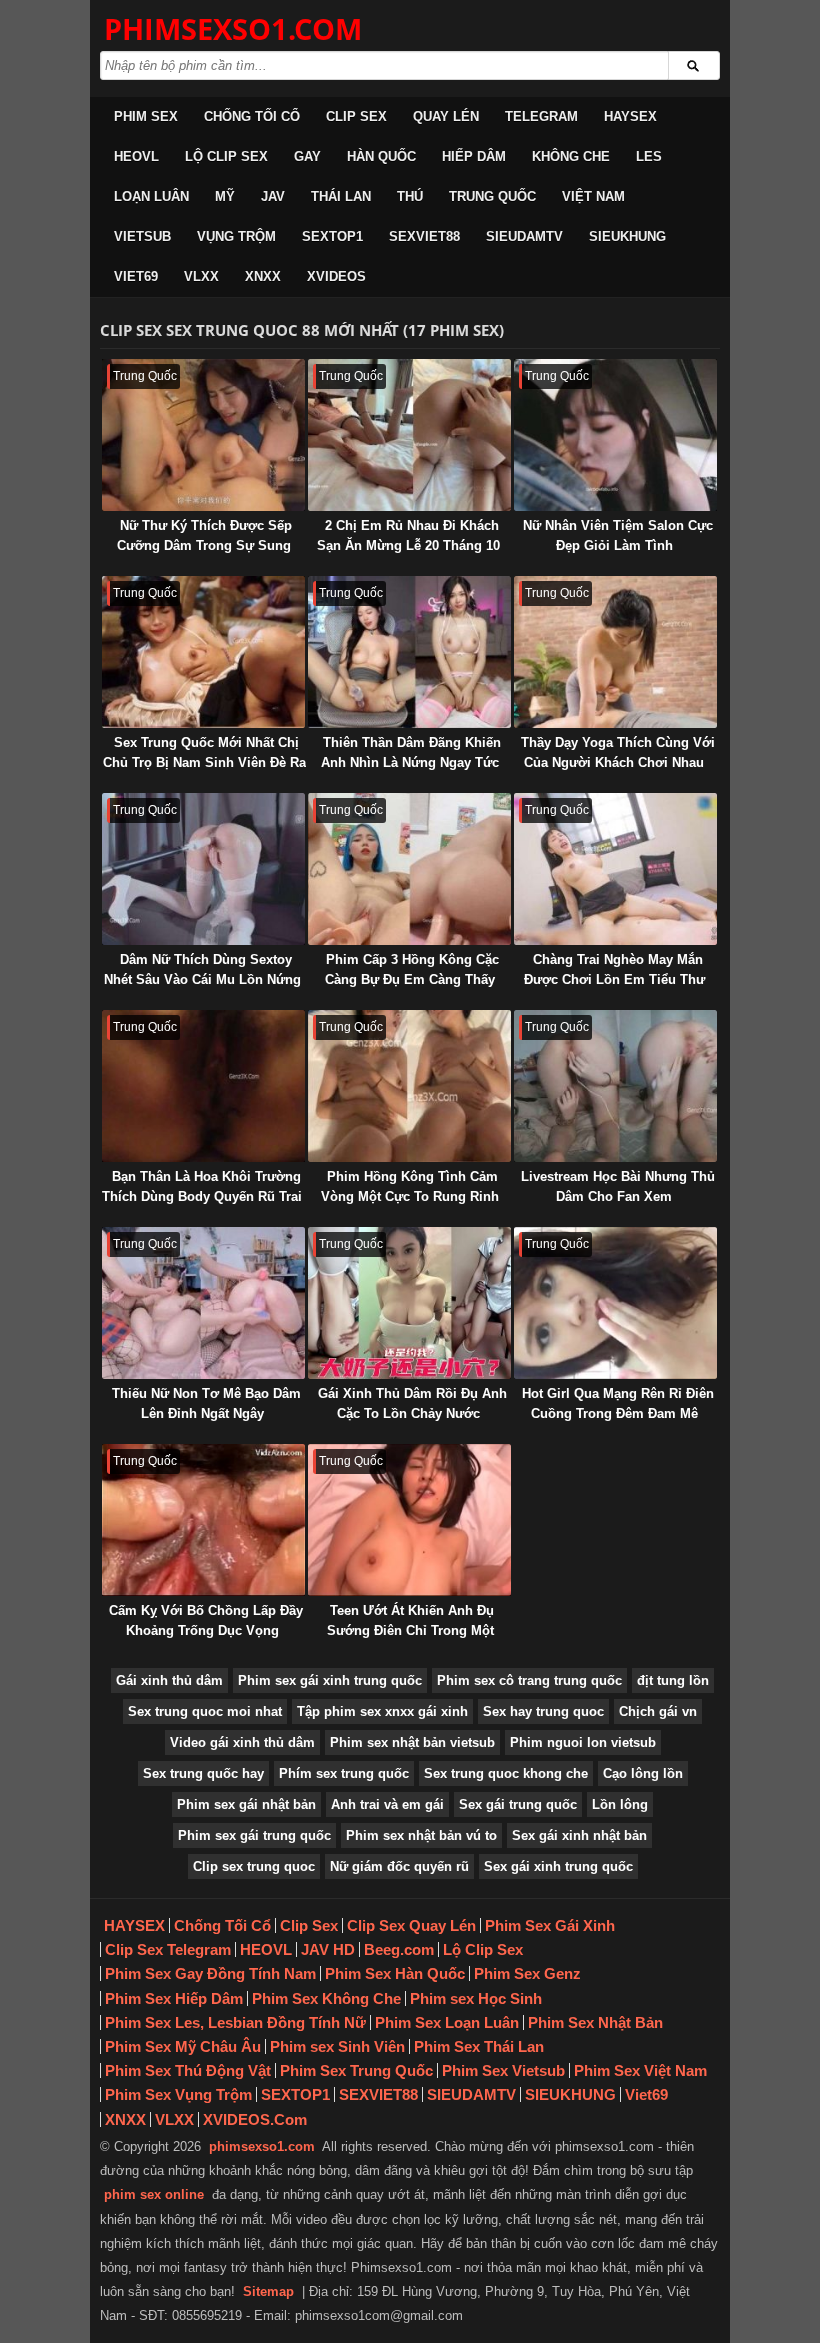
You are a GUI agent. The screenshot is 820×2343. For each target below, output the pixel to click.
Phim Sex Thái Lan (479, 2046)
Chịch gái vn (658, 1711)
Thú (410, 196)
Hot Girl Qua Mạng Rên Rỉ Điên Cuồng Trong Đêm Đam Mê (618, 1403)
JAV (273, 196)
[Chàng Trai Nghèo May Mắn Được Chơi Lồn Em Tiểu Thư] (615, 869)
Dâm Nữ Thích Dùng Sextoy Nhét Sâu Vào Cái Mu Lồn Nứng (202, 969)
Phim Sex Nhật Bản (595, 2022)
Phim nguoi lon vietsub (583, 1742)
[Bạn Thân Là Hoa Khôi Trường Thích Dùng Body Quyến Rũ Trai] (203, 1086)
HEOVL (136, 156)
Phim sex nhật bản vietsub (412, 1742)
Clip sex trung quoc (254, 1866)
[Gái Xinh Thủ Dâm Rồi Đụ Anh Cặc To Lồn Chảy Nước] (409, 1303)
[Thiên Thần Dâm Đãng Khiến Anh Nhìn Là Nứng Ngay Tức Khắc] (409, 652)
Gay (307, 156)
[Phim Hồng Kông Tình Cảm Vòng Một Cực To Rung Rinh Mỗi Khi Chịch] (409, 1086)
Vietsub (142, 236)
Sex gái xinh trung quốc (558, 1866)
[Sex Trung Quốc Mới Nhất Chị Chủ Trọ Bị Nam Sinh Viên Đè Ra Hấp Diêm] (203, 652)
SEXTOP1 (332, 236)
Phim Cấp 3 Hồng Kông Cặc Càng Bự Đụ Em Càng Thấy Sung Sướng (412, 979)
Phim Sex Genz (527, 1973)
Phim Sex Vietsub (503, 2070)
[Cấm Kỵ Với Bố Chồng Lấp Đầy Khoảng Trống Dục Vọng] (203, 1520)
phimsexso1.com (262, 2146)
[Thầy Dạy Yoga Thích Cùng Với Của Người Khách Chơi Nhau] (615, 652)
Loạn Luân (151, 196)
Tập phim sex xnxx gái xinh (382, 1711)
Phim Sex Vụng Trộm (178, 2094)
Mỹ (225, 196)
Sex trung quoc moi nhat (205, 1711)
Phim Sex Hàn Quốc (395, 1973)
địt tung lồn (673, 1680)
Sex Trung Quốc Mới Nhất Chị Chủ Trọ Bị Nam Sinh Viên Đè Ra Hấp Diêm (204, 762)
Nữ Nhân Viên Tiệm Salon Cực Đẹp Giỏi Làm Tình (618, 535)
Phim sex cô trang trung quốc (529, 1680)
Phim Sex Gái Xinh (550, 1925)
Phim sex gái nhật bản (246, 1804)
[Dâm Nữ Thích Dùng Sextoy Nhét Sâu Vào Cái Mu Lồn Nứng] (203, 869)
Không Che (571, 156)
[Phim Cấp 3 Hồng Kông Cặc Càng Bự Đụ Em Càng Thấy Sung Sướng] (409, 869)
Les (649, 156)
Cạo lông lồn (643, 1773)
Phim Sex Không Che (326, 1998)
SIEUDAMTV (524, 236)
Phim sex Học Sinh (476, 1998)
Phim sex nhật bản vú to (421, 1835)
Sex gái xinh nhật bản (579, 1835)
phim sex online (154, 2194)
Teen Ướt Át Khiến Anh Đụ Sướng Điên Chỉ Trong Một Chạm (410, 1630)
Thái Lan (341, 196)
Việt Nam (593, 196)
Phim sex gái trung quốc (254, 1835)
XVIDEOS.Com (255, 2119)
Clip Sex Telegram (168, 1949)
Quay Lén (446, 116)
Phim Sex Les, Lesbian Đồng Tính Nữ (235, 2022)
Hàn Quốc (381, 156)
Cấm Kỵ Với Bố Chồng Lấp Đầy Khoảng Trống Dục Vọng (206, 1620)
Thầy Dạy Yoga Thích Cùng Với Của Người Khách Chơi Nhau (618, 752)
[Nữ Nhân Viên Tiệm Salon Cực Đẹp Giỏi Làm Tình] (615, 435)
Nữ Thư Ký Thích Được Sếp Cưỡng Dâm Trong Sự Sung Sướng (204, 545)
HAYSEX (630, 116)
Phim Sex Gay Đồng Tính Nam (210, 1973)
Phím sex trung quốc (344, 1773)
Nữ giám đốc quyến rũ (399, 1866)
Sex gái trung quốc (518, 1804)
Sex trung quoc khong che (506, 1773)
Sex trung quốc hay (203, 1773)
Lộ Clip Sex (226, 156)
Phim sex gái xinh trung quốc (330, 1680)
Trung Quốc (492, 196)
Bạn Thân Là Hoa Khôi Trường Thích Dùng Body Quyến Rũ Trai (202, 1186)
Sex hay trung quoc (543, 1711)
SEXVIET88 (424, 236)
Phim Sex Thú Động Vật (188, 2070)
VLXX (201, 276)
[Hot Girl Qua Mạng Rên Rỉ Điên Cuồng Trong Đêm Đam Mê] (615, 1303)
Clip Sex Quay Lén (411, 1925)
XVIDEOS (336, 276)
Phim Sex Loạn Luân (447, 2022)
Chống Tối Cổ (252, 116)
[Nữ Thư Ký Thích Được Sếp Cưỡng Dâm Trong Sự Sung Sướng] (203, 435)
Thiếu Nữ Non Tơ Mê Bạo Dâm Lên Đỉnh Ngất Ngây (206, 1403)
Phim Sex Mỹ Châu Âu (183, 2046)
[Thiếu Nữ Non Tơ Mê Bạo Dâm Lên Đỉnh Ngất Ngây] (203, 1303)
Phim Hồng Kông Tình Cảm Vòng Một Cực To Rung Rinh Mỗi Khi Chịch (410, 1196)
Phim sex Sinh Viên (337, 2046)
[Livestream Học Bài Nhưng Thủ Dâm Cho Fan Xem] (615, 1086)
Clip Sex (356, 116)
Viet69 (136, 276)
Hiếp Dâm (474, 156)
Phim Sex (146, 116)
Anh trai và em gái (387, 1804)
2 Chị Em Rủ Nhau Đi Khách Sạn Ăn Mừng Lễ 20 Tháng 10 (408, 535)
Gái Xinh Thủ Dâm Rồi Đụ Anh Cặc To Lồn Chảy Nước (412, 1403)
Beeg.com (399, 1949)
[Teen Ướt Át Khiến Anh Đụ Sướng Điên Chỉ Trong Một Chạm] (409, 1520)
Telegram (541, 116)
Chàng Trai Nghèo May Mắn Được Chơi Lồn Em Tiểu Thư (614, 969)
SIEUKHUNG (627, 236)
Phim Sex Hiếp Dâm (174, 1998)
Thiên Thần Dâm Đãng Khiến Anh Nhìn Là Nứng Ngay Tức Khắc (411, 762)
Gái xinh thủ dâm (169, 1680)
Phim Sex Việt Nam (640, 2070)
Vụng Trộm (236, 236)
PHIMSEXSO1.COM (233, 28)
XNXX (263, 276)
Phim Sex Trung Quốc (356, 2070)
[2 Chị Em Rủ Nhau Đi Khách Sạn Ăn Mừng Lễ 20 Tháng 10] (409, 435)
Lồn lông (620, 1804)
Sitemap (268, 2291)
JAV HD (328, 1949)
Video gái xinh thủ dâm (242, 1742)
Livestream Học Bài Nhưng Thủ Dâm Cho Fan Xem (618, 1186)
